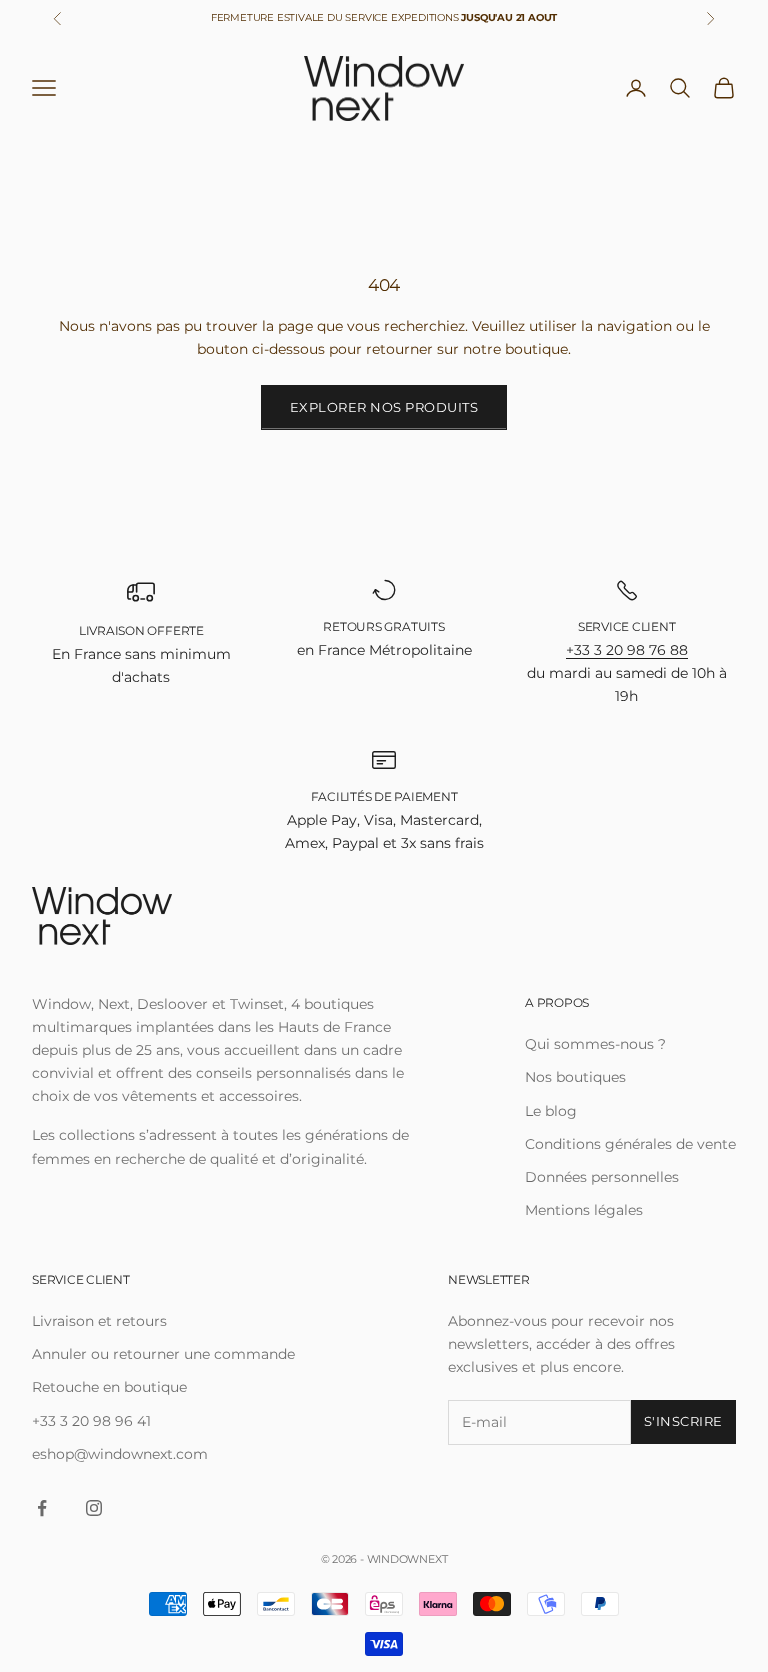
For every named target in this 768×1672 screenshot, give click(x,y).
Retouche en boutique (109, 1387)
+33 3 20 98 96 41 (91, 1421)
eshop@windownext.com (120, 1454)
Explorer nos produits (384, 407)
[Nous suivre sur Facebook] (42, 1508)
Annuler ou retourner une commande (163, 1354)
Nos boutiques (575, 1077)
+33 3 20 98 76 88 (627, 650)
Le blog (551, 1111)
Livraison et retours (99, 1321)
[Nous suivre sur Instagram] (94, 1508)
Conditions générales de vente (630, 1144)
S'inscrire (683, 1421)
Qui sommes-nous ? (595, 1044)
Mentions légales (584, 1210)
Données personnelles (602, 1177)
